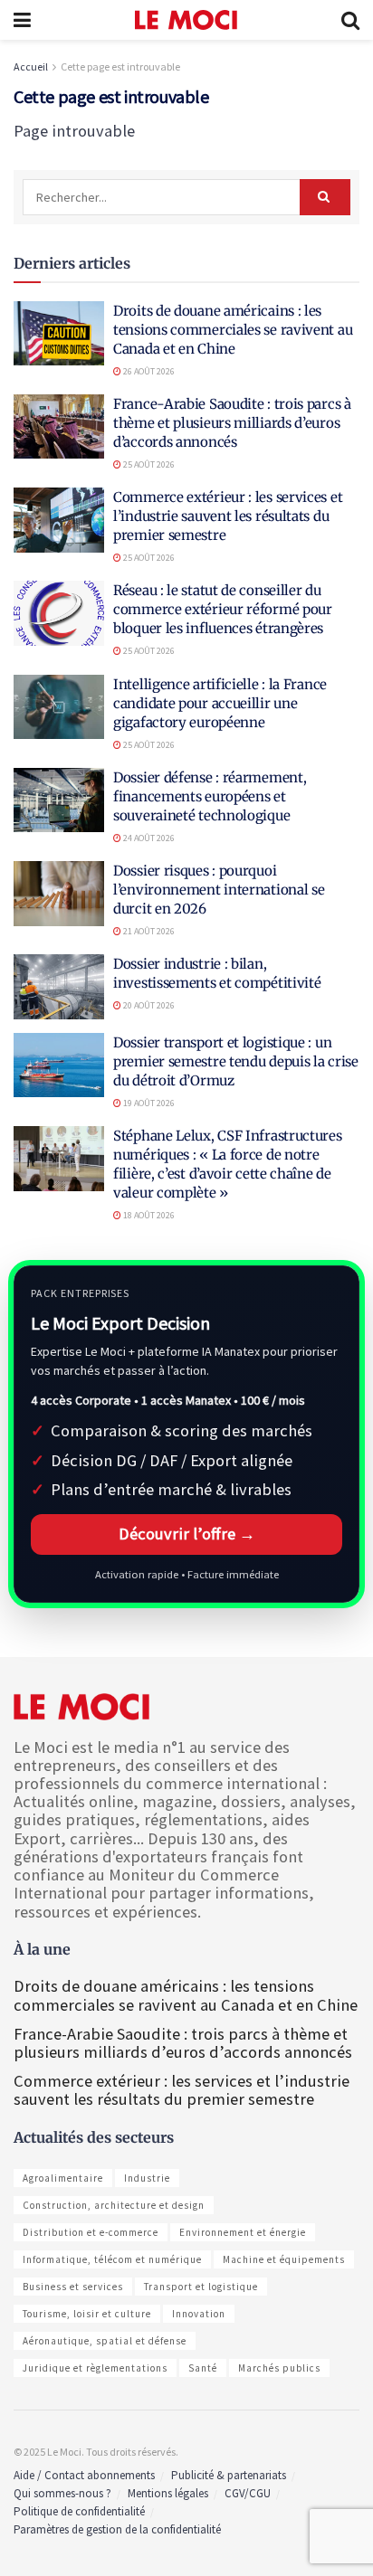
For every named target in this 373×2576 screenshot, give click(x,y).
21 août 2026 (148, 931)
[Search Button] (350, 20)
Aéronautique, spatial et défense (105, 2341)
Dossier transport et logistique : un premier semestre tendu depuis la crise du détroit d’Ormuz (236, 1061)
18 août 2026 (148, 1215)
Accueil (31, 66)
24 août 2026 (148, 838)
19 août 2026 (148, 1103)
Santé (203, 2368)
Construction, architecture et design (114, 2205)
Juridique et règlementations (95, 2368)
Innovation (199, 2314)
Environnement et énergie (243, 2232)
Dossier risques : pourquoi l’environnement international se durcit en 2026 (219, 890)
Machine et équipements (284, 2259)
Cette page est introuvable (120, 66)
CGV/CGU (248, 2493)
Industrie (147, 2178)
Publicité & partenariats (229, 2475)
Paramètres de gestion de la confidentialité (117, 2529)
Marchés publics (279, 2368)
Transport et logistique (201, 2287)
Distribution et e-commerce (91, 2232)
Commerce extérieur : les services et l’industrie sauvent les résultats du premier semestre (228, 516)
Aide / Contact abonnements (84, 2475)
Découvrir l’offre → (187, 1534)
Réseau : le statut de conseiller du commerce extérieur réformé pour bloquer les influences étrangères (223, 609)
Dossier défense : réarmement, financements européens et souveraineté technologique (210, 796)
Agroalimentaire (63, 2178)
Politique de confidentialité (79, 2511)
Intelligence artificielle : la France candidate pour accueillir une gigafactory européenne (220, 703)
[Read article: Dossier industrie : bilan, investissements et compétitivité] (59, 987)
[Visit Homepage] (186, 20)
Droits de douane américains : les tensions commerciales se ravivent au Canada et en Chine (233, 330)
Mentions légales (168, 2493)
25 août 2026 (148, 464)
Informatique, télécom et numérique (112, 2259)
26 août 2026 (148, 371)
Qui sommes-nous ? (62, 2493)
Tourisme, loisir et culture (87, 2314)
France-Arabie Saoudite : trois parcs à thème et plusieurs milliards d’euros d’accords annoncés (232, 423)
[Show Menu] (22, 20)
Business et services (73, 2287)
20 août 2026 (148, 1005)
